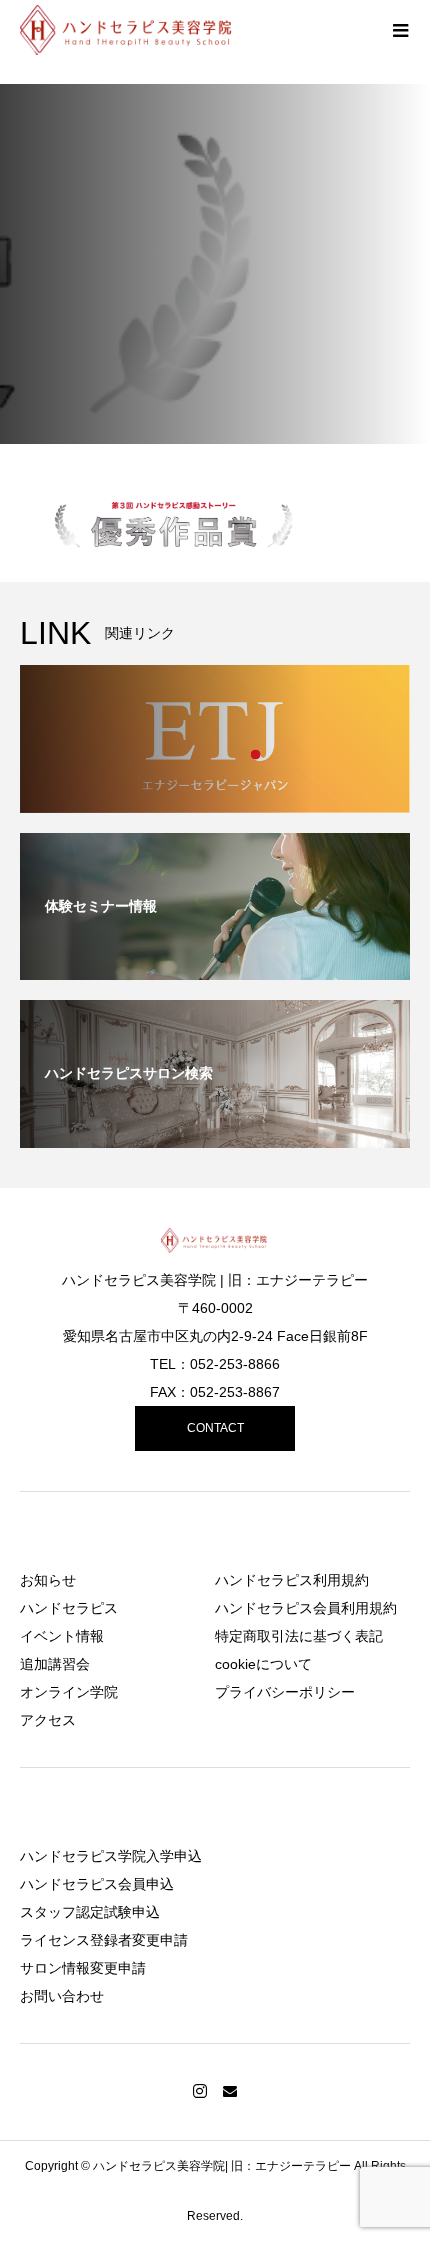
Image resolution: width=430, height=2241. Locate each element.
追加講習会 (55, 1664)
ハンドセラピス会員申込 (97, 1884)
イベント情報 (62, 1636)
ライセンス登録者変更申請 (104, 1940)
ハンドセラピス (69, 1608)
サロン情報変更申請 (83, 1968)
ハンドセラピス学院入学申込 (111, 1856)
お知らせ (48, 1580)
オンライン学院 (69, 1692)
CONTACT (215, 1428)
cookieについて (263, 1664)
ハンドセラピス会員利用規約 (306, 1608)
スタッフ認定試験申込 (90, 1912)
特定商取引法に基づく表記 (299, 1636)
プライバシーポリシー (285, 1692)
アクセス (48, 1720)
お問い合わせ (62, 1996)
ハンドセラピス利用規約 (292, 1580)
